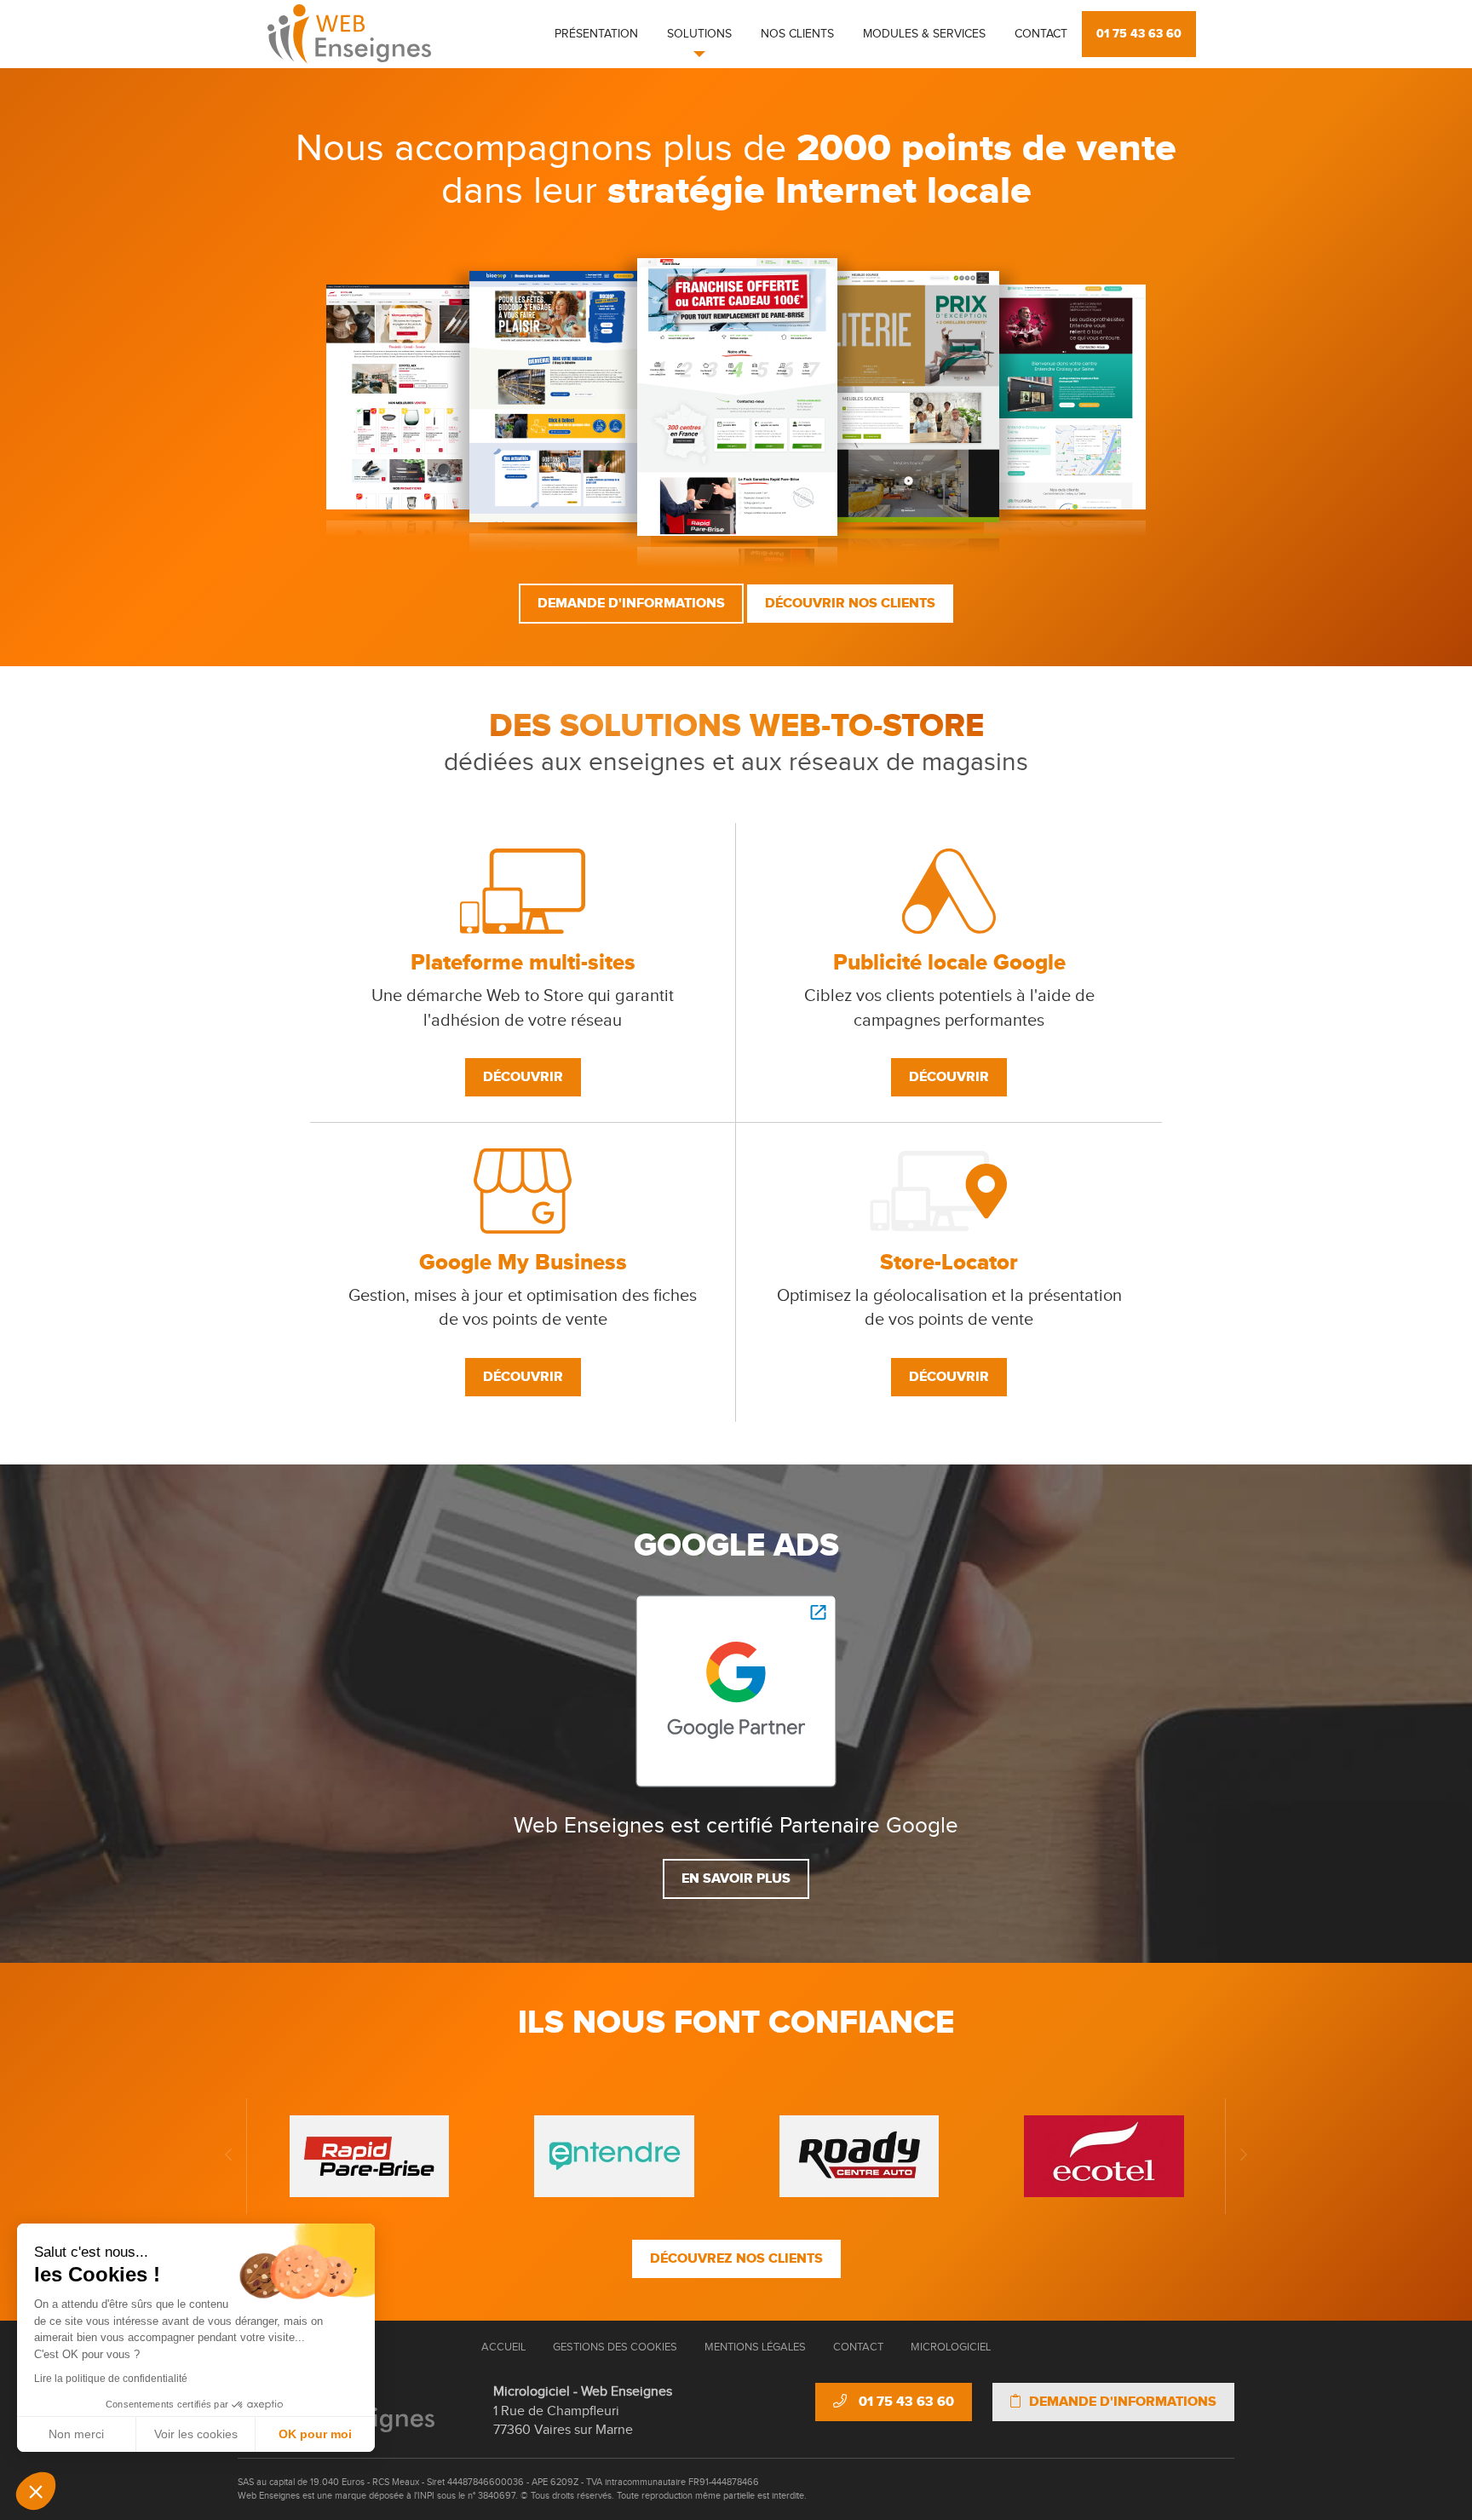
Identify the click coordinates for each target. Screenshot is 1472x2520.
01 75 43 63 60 (1139, 34)
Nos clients (797, 34)
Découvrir (523, 1077)
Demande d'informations (631, 603)
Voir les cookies (196, 2434)
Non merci (76, 2434)
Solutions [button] (699, 34)
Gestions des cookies (615, 2347)
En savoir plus (736, 1878)
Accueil (503, 2347)
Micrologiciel (951, 2347)
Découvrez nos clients (736, 2258)
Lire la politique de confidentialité (111, 2379)
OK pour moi (315, 2434)
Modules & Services (924, 34)
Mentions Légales (755, 2347)
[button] (36, 2491)
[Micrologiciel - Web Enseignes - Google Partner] (736, 1691)
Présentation (596, 34)
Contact (1041, 34)
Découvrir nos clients (850, 603)
